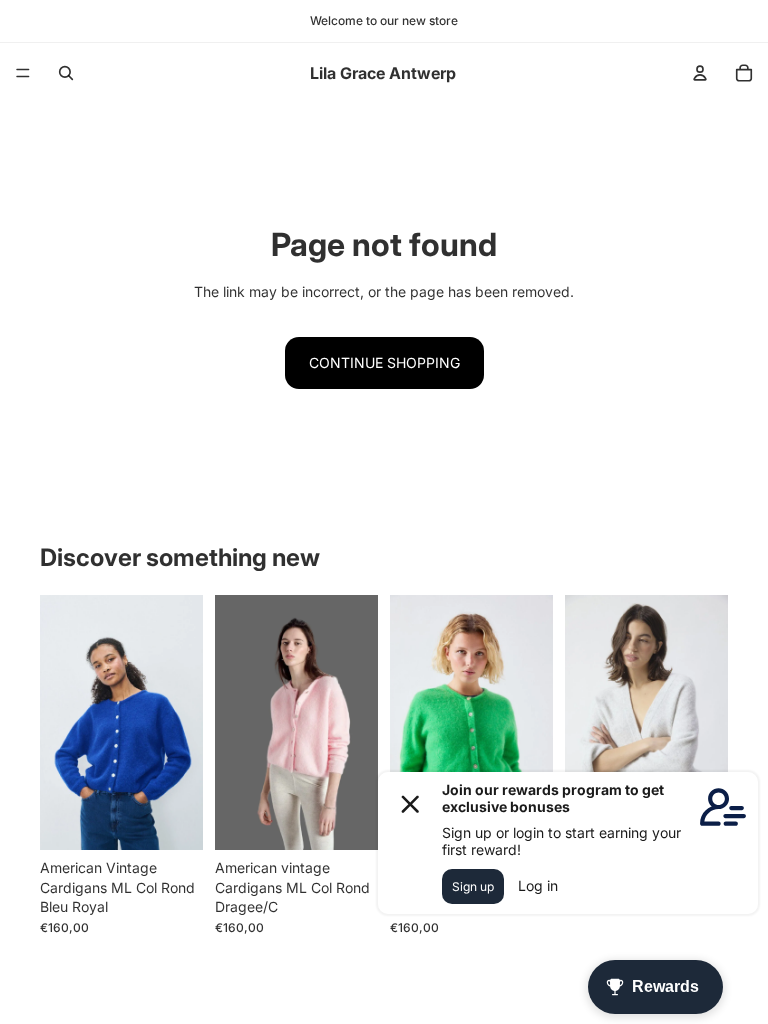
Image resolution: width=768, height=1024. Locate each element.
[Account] (700, 73)
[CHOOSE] (172, 819)
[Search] (66, 73)
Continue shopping (384, 362)
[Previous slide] (587, 723)
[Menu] (23, 73)
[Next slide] (706, 723)
